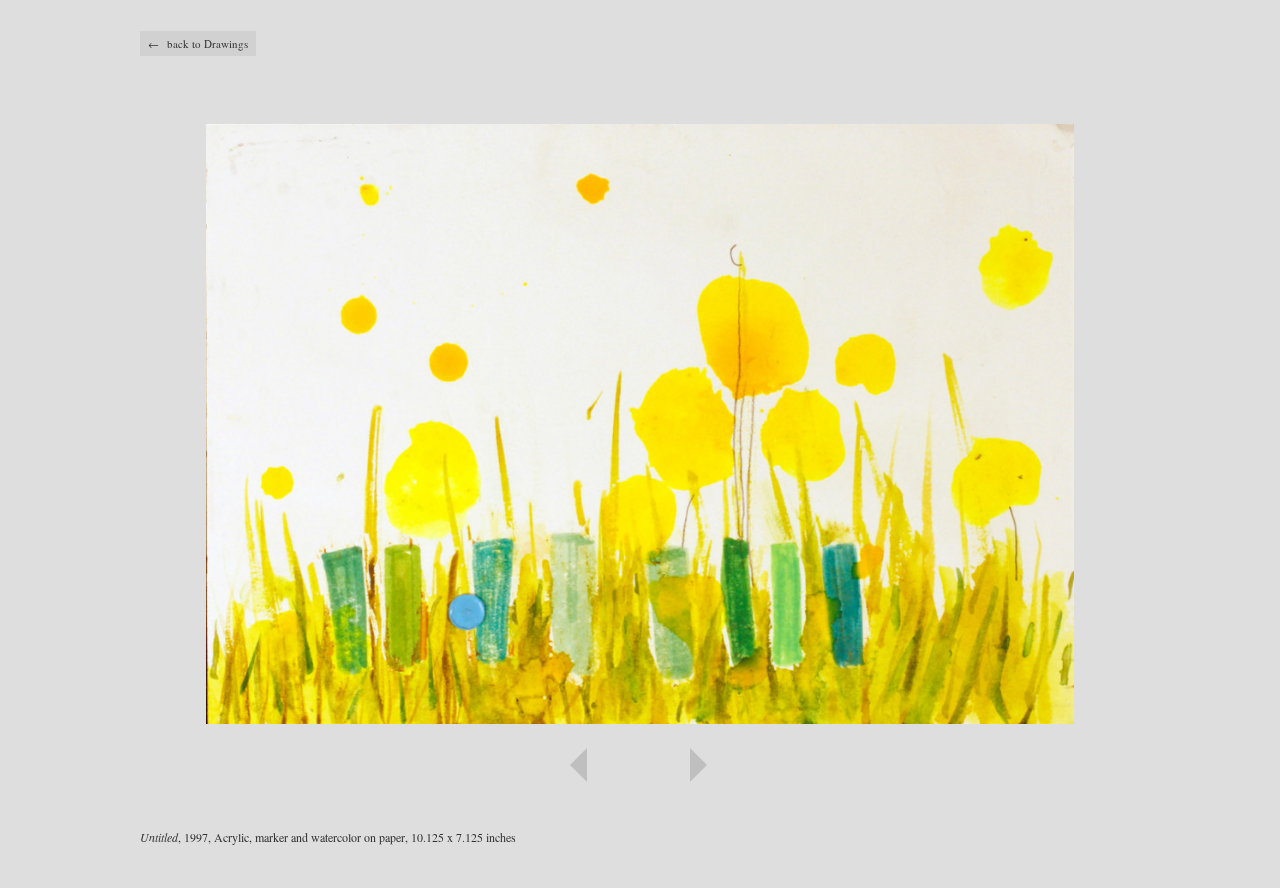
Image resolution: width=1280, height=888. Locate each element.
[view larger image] (640, 424)
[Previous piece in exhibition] (390, 765)
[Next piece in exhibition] (890, 765)
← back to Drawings (198, 43)
